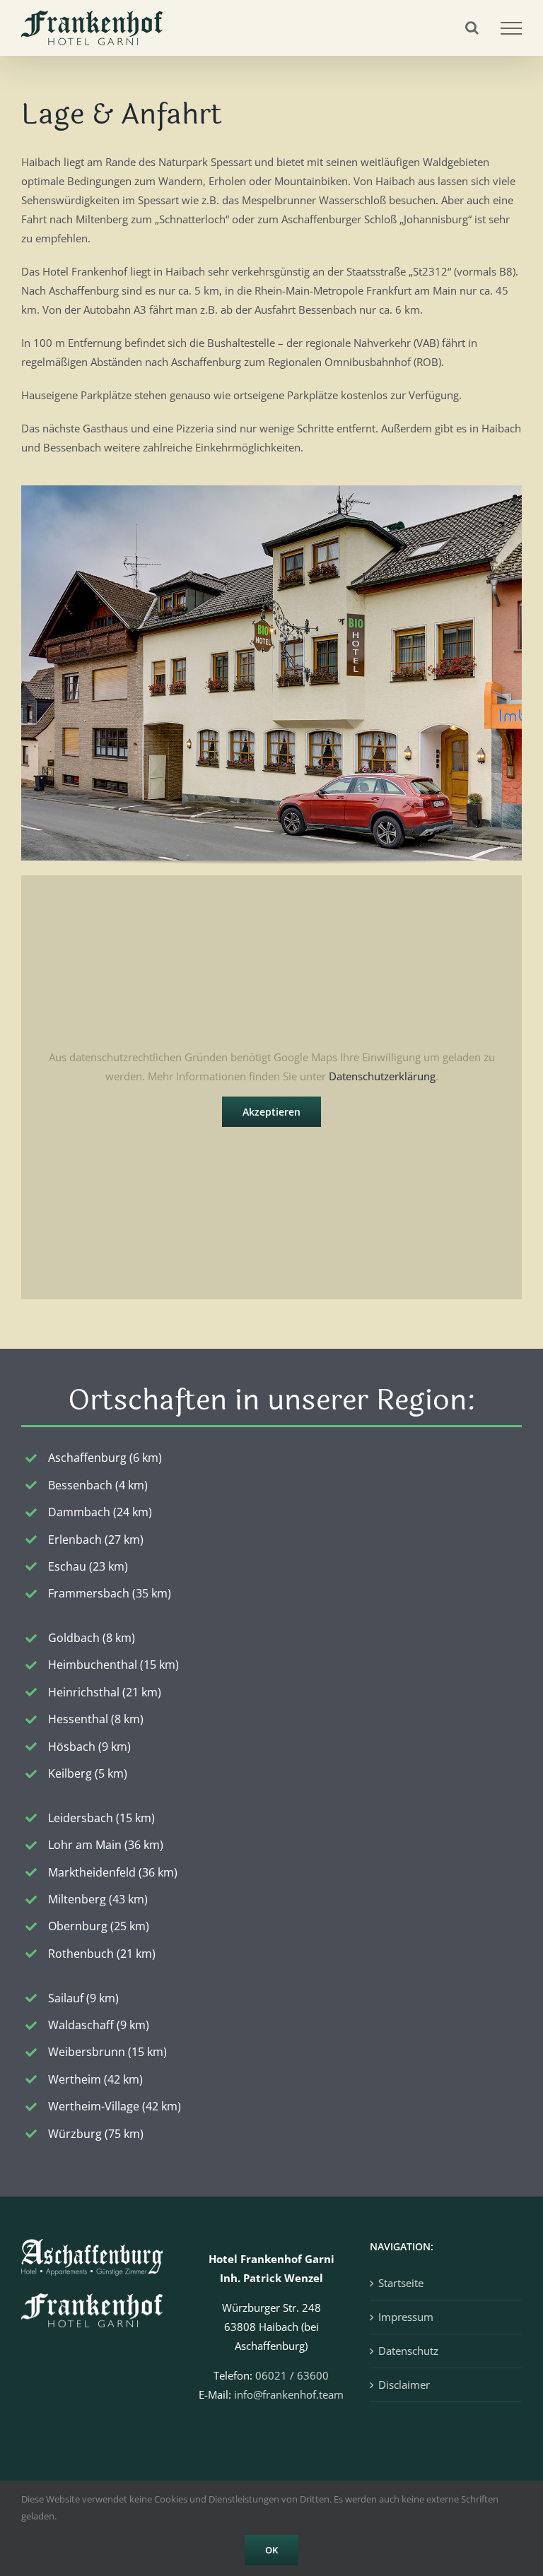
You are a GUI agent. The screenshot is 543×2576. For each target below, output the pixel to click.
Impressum (406, 2317)
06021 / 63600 (292, 2375)
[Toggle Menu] (511, 28)
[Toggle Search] (472, 28)
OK (271, 2550)
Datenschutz (408, 2351)
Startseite (401, 2283)
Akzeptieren (271, 1112)
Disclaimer (404, 2385)
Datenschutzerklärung (382, 1076)
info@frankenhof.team (289, 2394)
